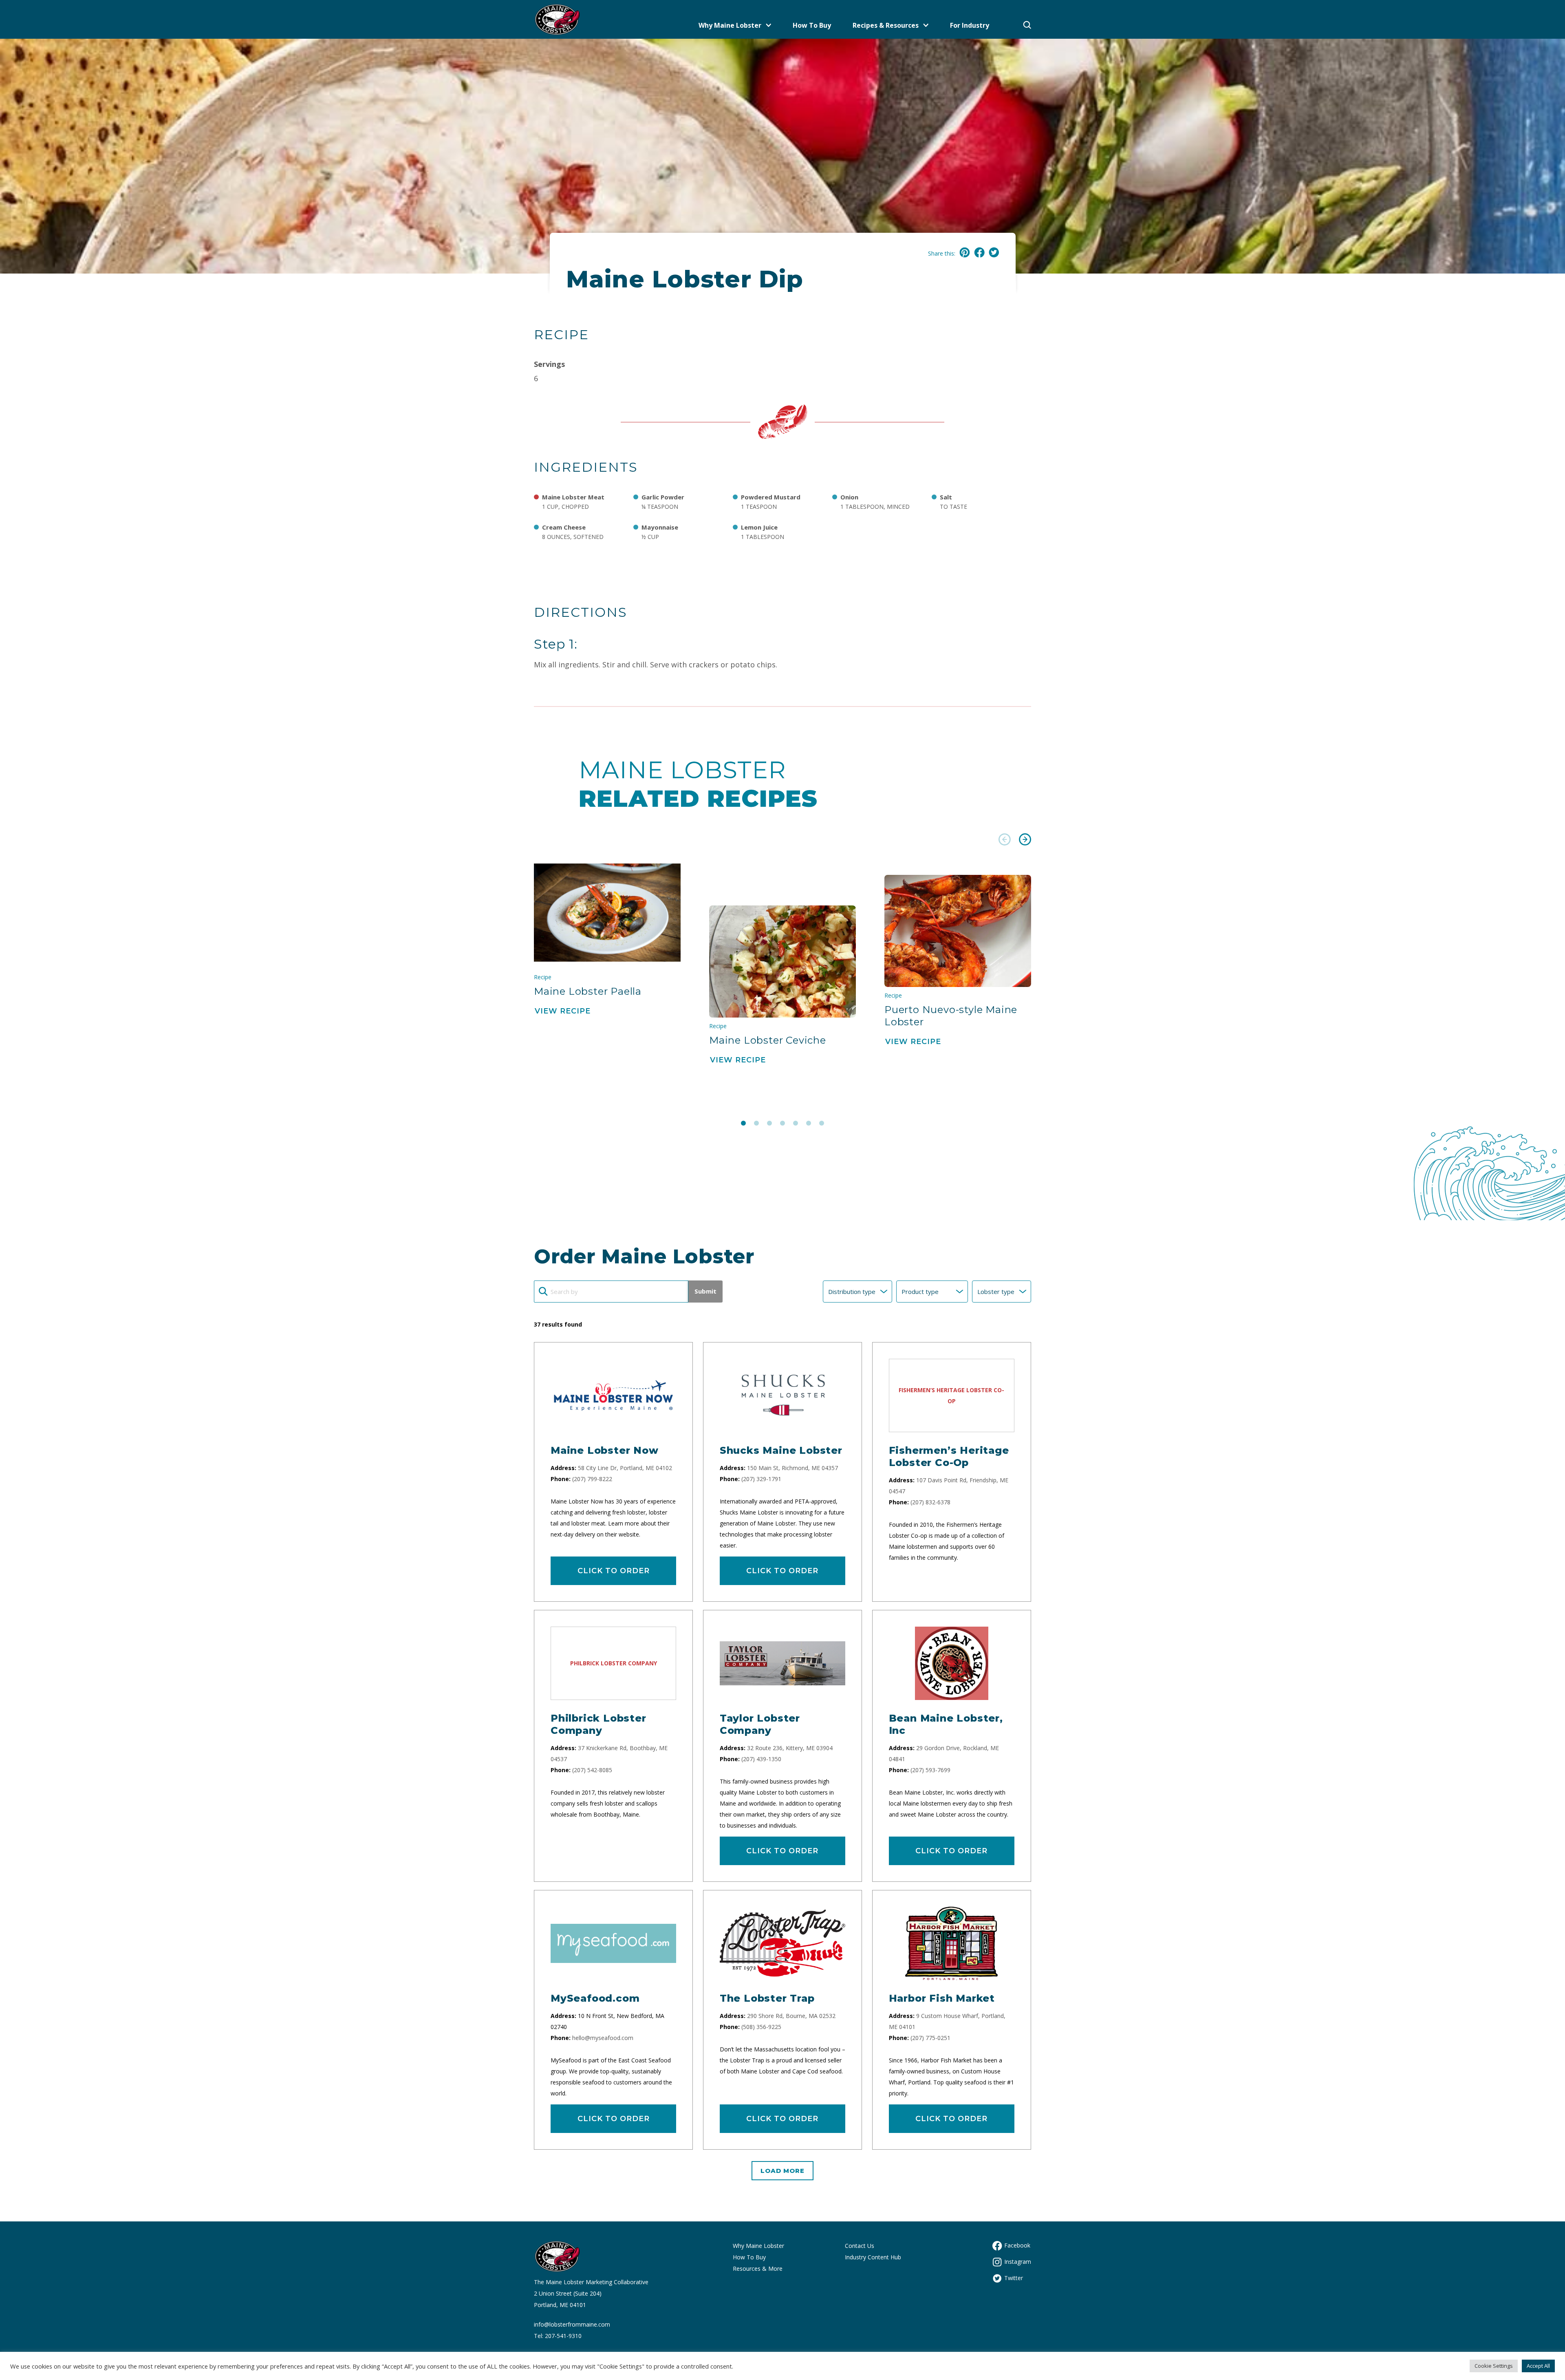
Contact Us (860, 2246)
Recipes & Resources (886, 25)
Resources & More (758, 2269)
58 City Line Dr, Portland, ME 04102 (625, 1468)
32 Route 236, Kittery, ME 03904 (790, 1748)
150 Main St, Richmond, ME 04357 (792, 1468)
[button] (1005, 841)
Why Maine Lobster (730, 25)
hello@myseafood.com (603, 2038)
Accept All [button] (1538, 2366)
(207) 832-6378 (930, 1502)
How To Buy (812, 25)
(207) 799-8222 (592, 1479)
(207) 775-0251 (930, 2038)
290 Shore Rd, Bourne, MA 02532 (791, 2016)
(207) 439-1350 (761, 1759)
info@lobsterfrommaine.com (572, 2324)
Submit (705, 1291)
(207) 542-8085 (592, 1770)
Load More (782, 2171)
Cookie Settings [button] (1494, 2366)
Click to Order (614, 1571)
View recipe (563, 1011)
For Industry (970, 25)
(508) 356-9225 (761, 2027)
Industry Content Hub (873, 2257)
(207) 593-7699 (930, 1770)
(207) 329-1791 (761, 1479)
